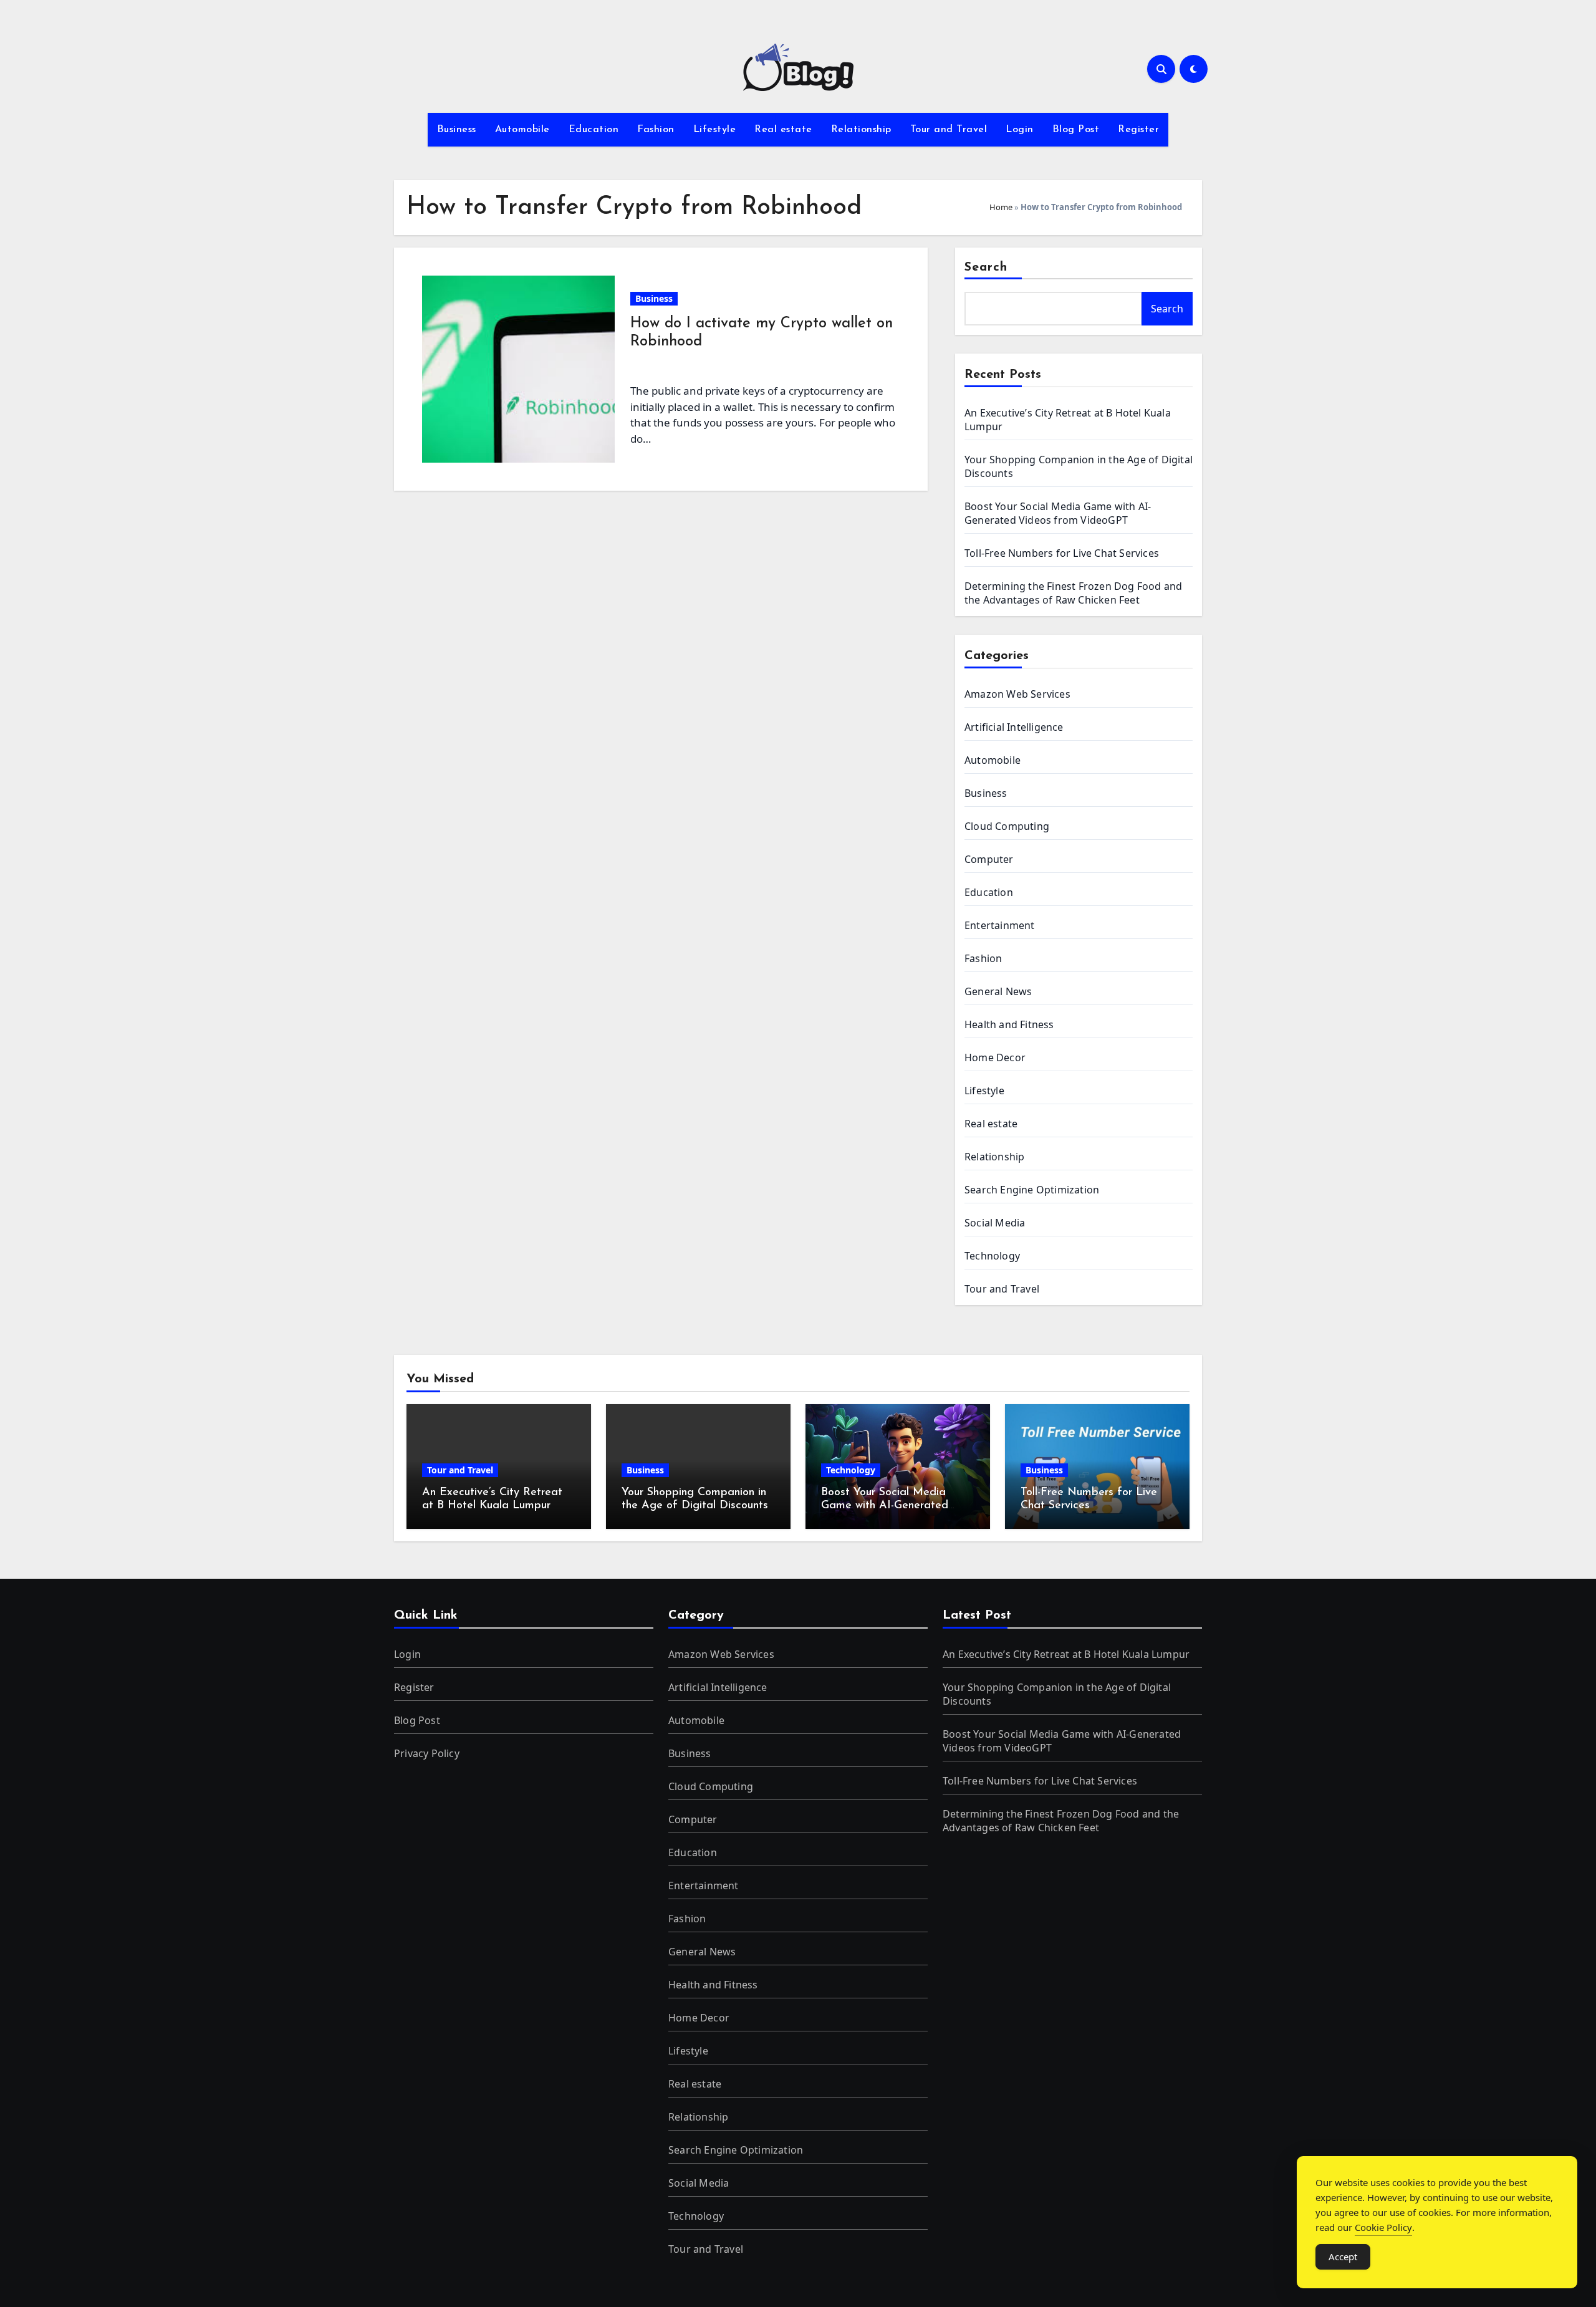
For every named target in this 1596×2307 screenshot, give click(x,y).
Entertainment (1000, 925)
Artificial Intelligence (1014, 727)
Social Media (995, 1223)
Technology (992, 1256)
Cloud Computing (1007, 826)
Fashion (656, 130)
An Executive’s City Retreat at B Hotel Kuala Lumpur (1066, 1654)
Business (457, 130)
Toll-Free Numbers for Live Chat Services (1062, 553)
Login (1020, 130)
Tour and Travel (949, 130)
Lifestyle (715, 130)
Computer (989, 859)
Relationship (861, 130)
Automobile (522, 130)
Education (594, 130)
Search (986, 267)
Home (1001, 207)
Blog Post (1076, 130)
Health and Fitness (1009, 1024)
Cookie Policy (1383, 2227)
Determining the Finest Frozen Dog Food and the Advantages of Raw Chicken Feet (1073, 593)
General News (998, 991)
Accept (1343, 2256)
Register (1138, 130)
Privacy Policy (427, 1753)
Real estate (783, 130)
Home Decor (995, 1057)
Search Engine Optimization (1032, 1190)
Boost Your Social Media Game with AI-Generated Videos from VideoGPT (1058, 513)
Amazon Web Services (1017, 694)
